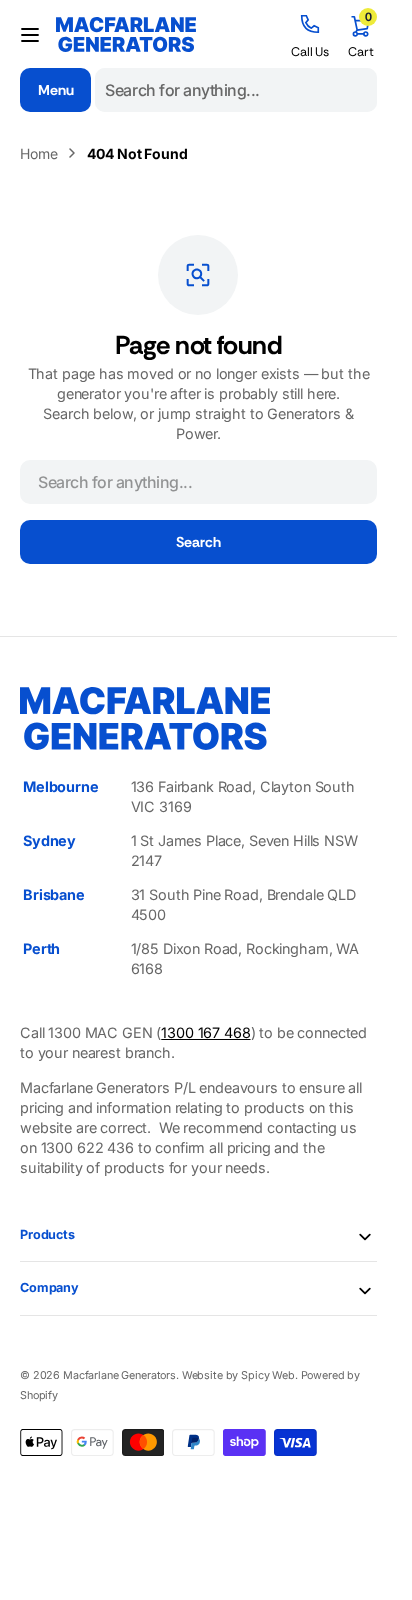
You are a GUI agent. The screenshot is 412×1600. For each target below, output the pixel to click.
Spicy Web (268, 1375)
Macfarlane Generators (119, 1375)
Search (198, 542)
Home (38, 153)
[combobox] (236, 90)
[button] (30, 35)
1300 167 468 (205, 1032)
